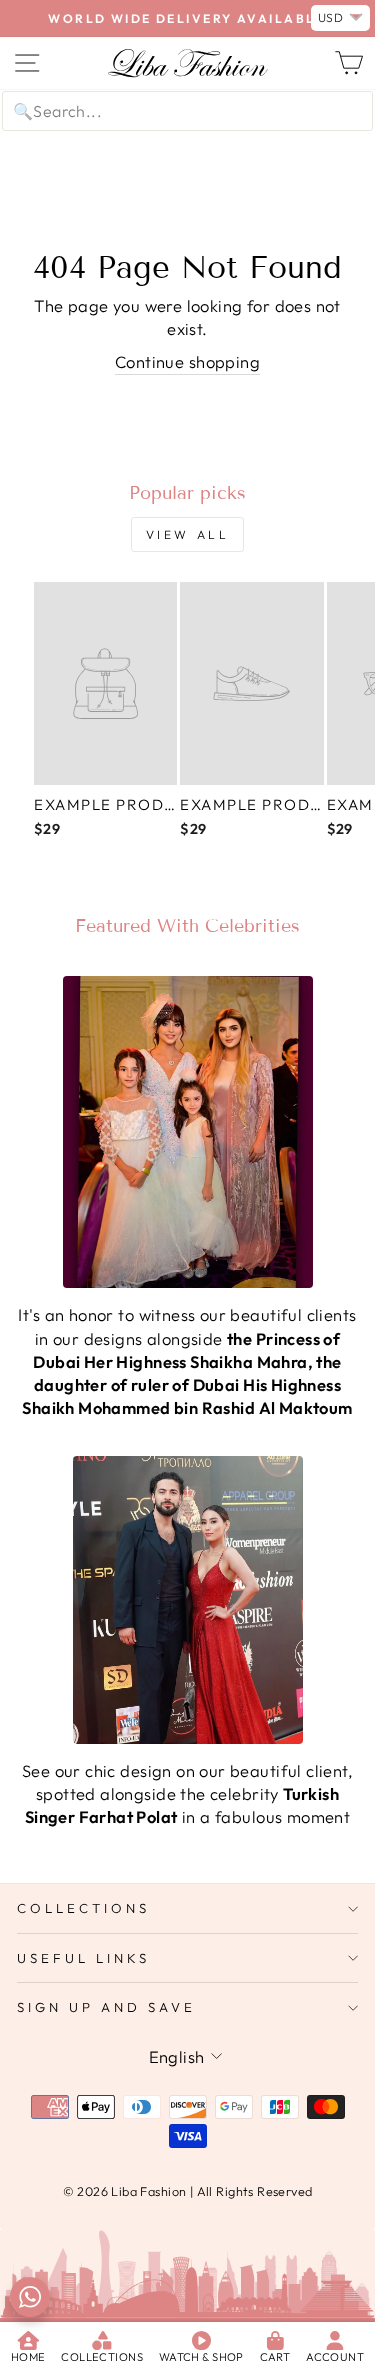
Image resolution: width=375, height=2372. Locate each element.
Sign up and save (106, 2007)
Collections (83, 1908)
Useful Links (83, 1958)
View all (188, 534)
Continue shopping (187, 361)
